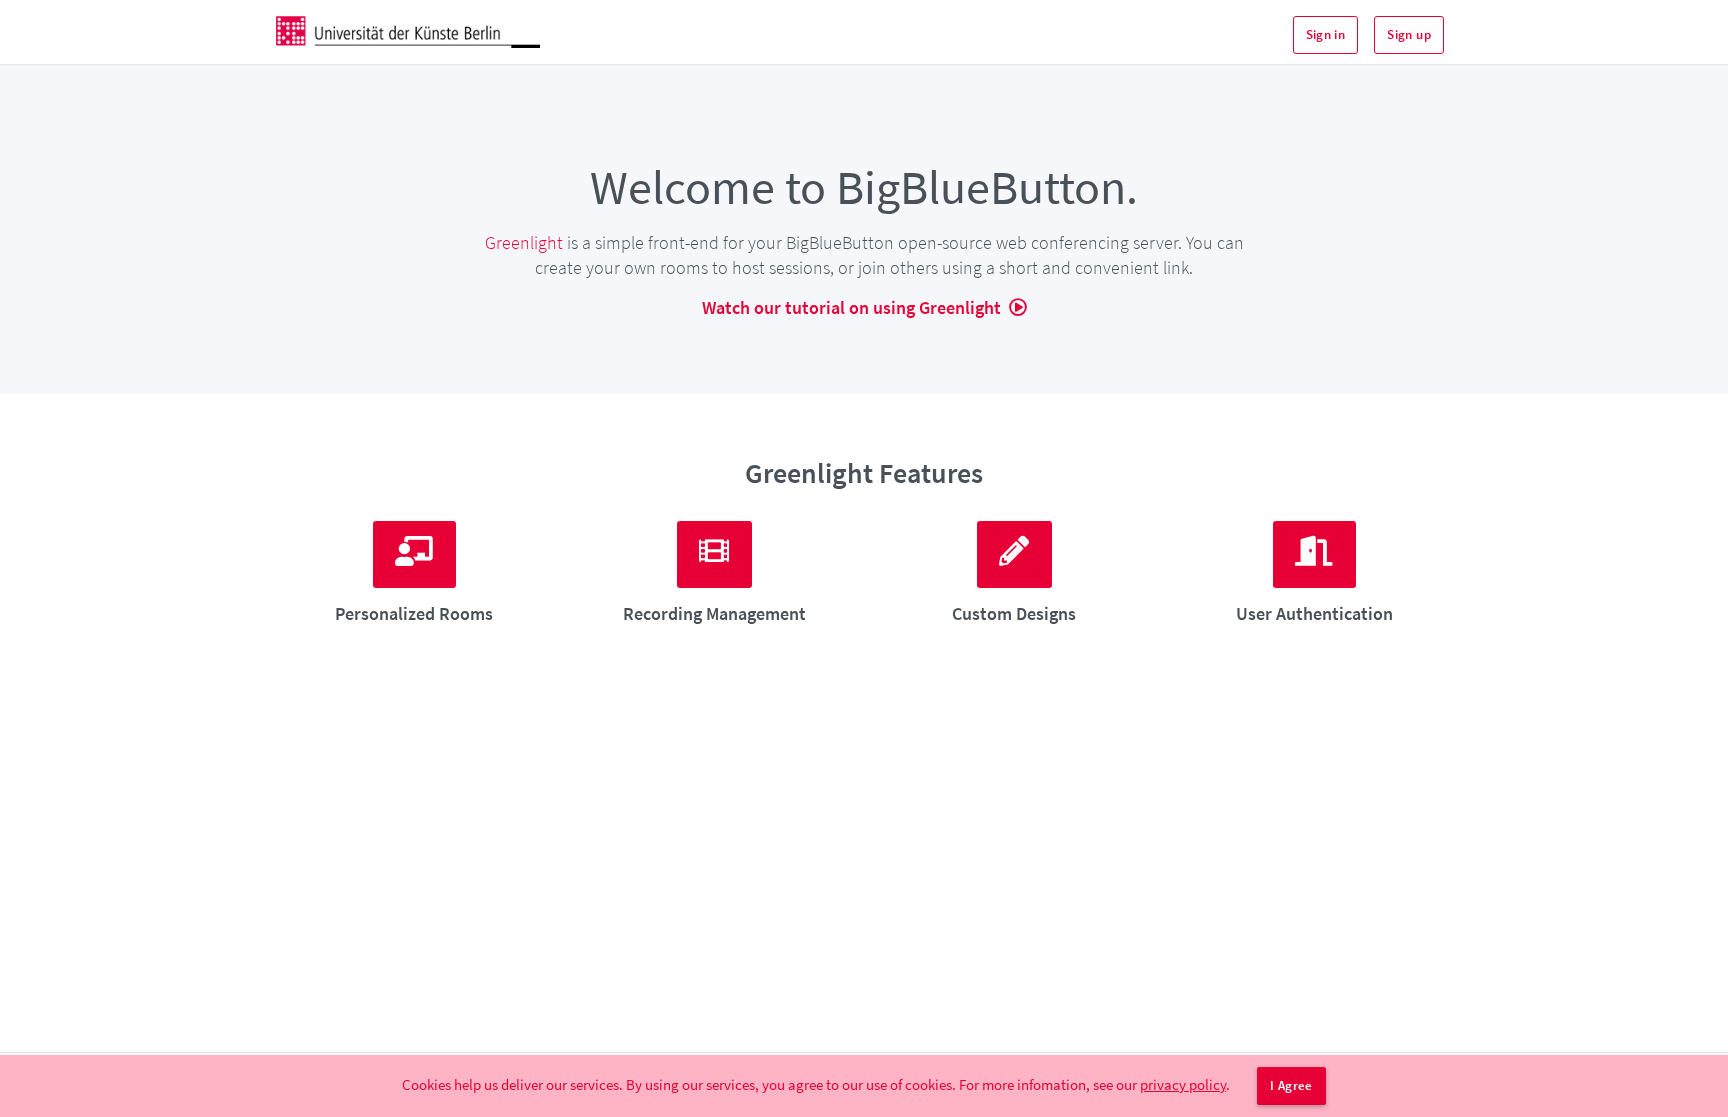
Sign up (1409, 34)
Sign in (1326, 34)
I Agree (1291, 1085)
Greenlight (524, 242)
